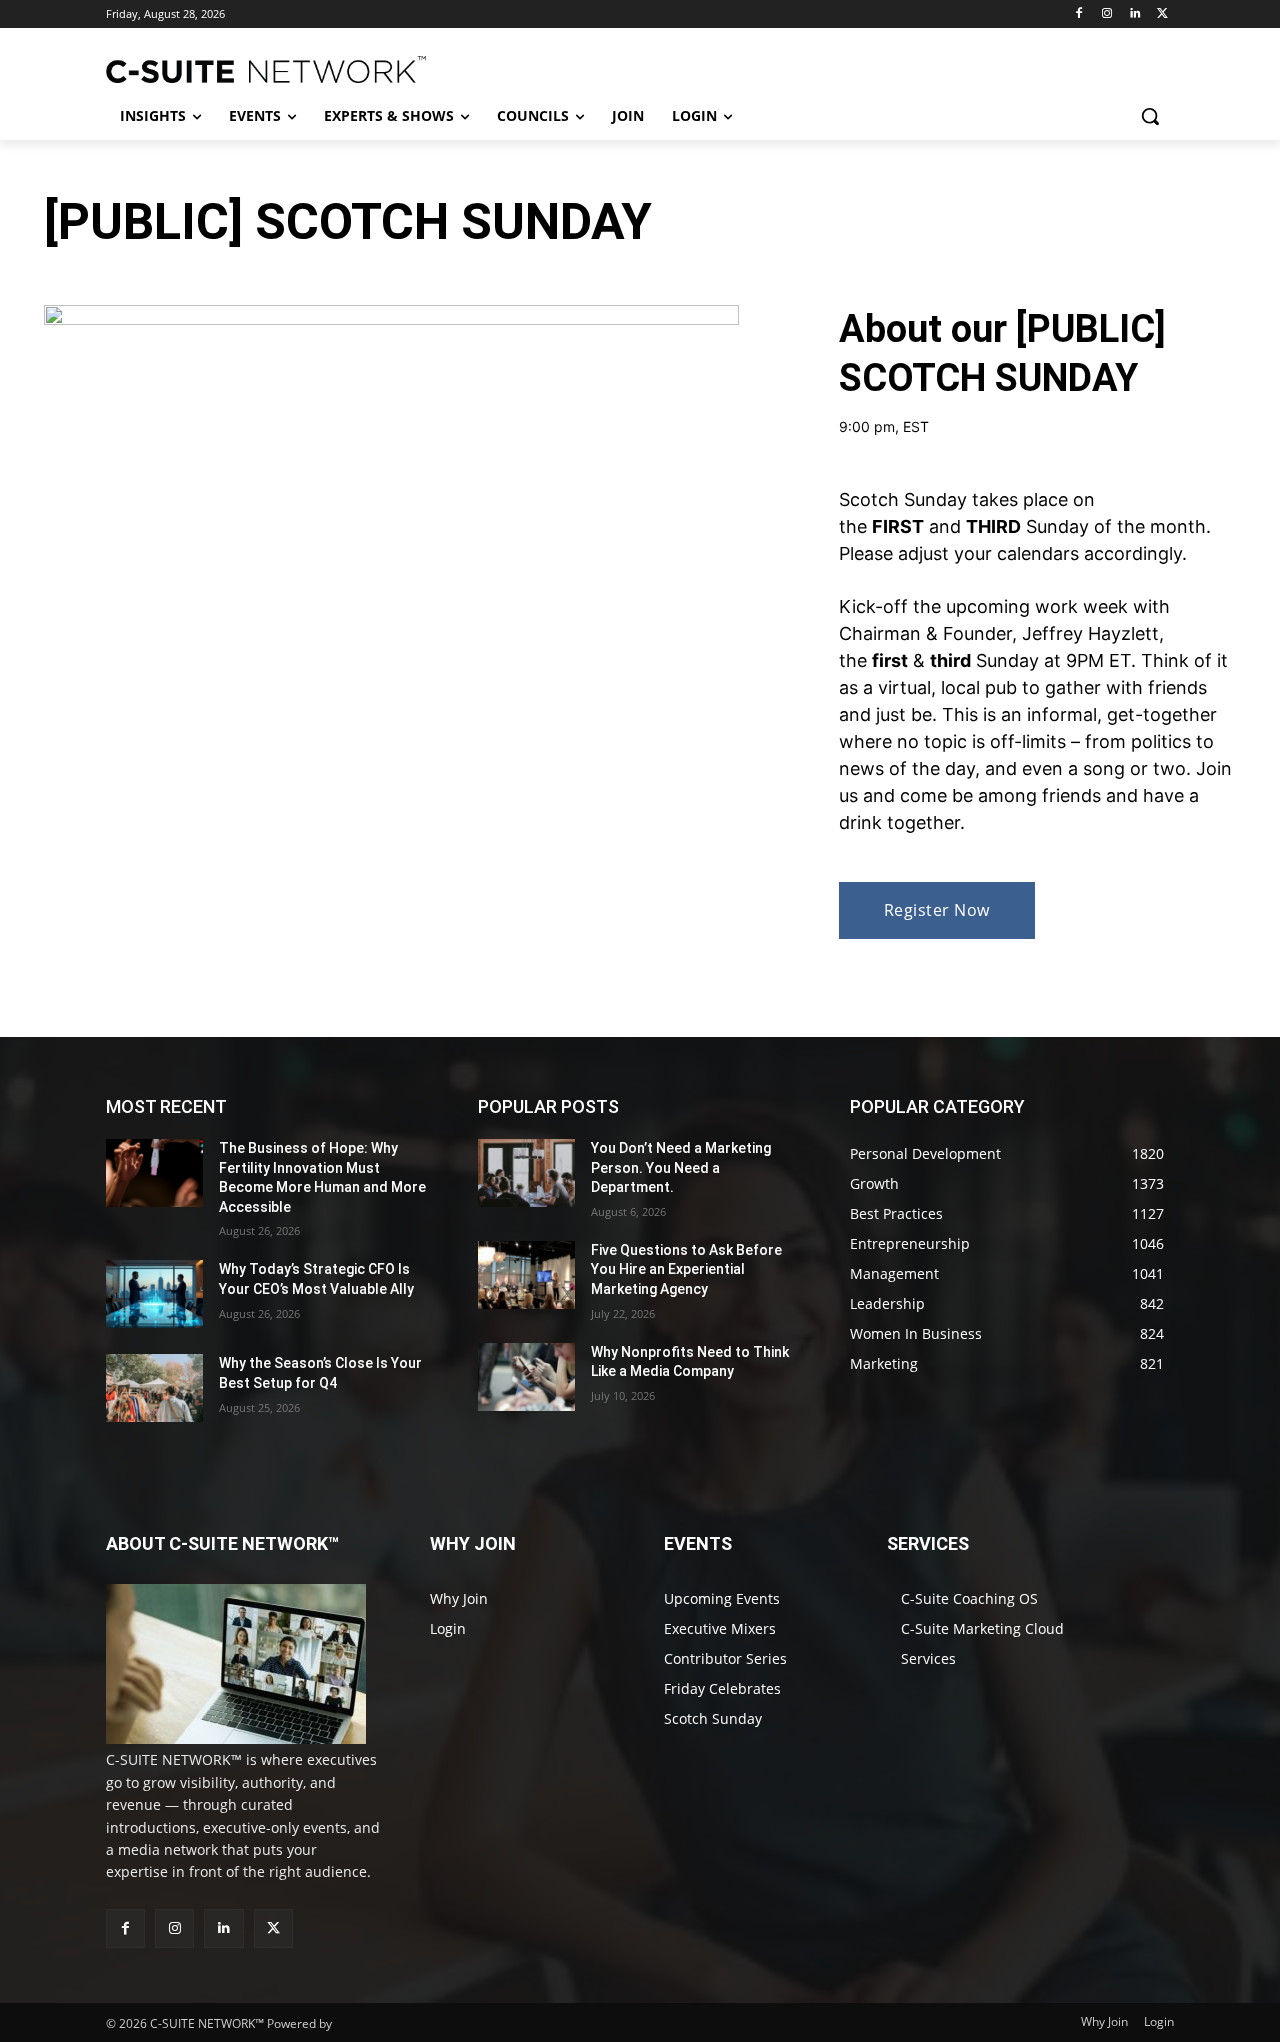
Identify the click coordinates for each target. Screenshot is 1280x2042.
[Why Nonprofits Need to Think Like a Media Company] (526, 1377)
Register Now (937, 910)
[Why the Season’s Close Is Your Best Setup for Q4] (154, 1388)
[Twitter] (1162, 14)
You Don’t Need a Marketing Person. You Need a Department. (681, 1167)
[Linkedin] (1134, 14)
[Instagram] (1107, 14)
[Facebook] (1079, 14)
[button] (1150, 116)
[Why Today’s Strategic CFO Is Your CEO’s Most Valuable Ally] (154, 1294)
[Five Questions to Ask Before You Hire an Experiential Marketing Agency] (526, 1275)
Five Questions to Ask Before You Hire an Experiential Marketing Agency (686, 1269)
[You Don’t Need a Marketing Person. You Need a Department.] (526, 1173)
